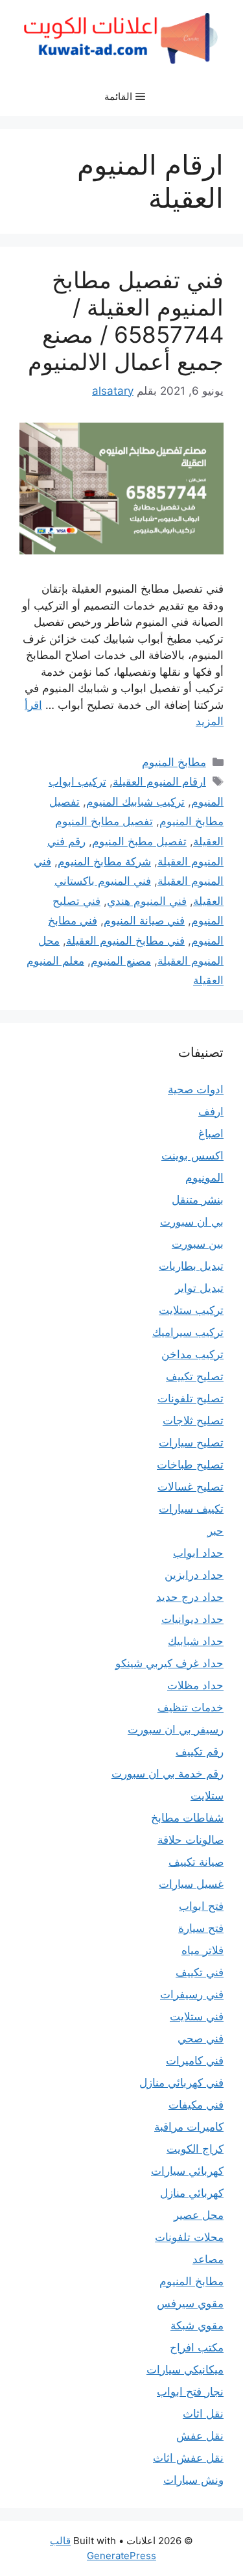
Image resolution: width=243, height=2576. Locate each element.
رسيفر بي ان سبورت (176, 1729)
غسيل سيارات (191, 1884)
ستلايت (207, 1796)
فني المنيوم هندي (147, 901)
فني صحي (201, 2038)
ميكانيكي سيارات (185, 2370)
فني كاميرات (195, 2061)
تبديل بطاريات (191, 1266)
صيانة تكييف (196, 1862)
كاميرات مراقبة (189, 2127)
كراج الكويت (195, 2149)
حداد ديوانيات (192, 1619)
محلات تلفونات (189, 2237)
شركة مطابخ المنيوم (104, 861)
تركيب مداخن (192, 1354)
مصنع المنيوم (121, 961)
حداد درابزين (194, 1575)
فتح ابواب (201, 1906)
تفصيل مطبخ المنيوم (139, 841)
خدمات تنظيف (191, 1707)
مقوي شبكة (197, 2325)
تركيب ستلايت (191, 1310)
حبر (215, 1531)
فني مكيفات (196, 2105)
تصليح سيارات (191, 1443)
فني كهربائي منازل (181, 2083)
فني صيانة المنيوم (144, 921)
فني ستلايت (197, 2016)
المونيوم (204, 1178)
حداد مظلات (195, 1685)
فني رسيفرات (192, 1994)
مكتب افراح (197, 2347)
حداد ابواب (198, 1553)
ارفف (211, 1111)
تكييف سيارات (191, 1509)
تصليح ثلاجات (193, 1420)
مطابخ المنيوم (174, 762)
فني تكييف (200, 1972)
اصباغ (211, 1133)
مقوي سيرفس (190, 2303)
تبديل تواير (199, 1288)
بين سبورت (198, 1244)
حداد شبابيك (196, 1641)
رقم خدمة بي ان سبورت (168, 1774)
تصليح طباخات (190, 1465)
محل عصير (199, 2215)
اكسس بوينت (192, 1156)
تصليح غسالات (191, 1487)
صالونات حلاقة (191, 1840)
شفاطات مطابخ (187, 1818)
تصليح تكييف (195, 1376)
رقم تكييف (200, 1752)
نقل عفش (200, 2436)
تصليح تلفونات (191, 1398)
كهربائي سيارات (187, 2171)
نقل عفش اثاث (188, 2458)
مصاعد (208, 2259)
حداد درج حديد (190, 1597)
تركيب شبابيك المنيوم (135, 802)
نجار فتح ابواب (190, 2392)
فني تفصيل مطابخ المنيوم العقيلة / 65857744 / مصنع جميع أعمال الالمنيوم (126, 321)
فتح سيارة (201, 1928)
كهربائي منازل (192, 2193)
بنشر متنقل (198, 1200)
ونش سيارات (193, 2480)
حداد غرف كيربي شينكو (169, 1663)
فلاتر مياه (202, 1950)
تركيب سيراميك (188, 1332)
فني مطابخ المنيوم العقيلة (125, 941)
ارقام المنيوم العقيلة (159, 782)
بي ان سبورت (192, 1222)
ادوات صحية (196, 1089)
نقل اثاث (203, 2414)
